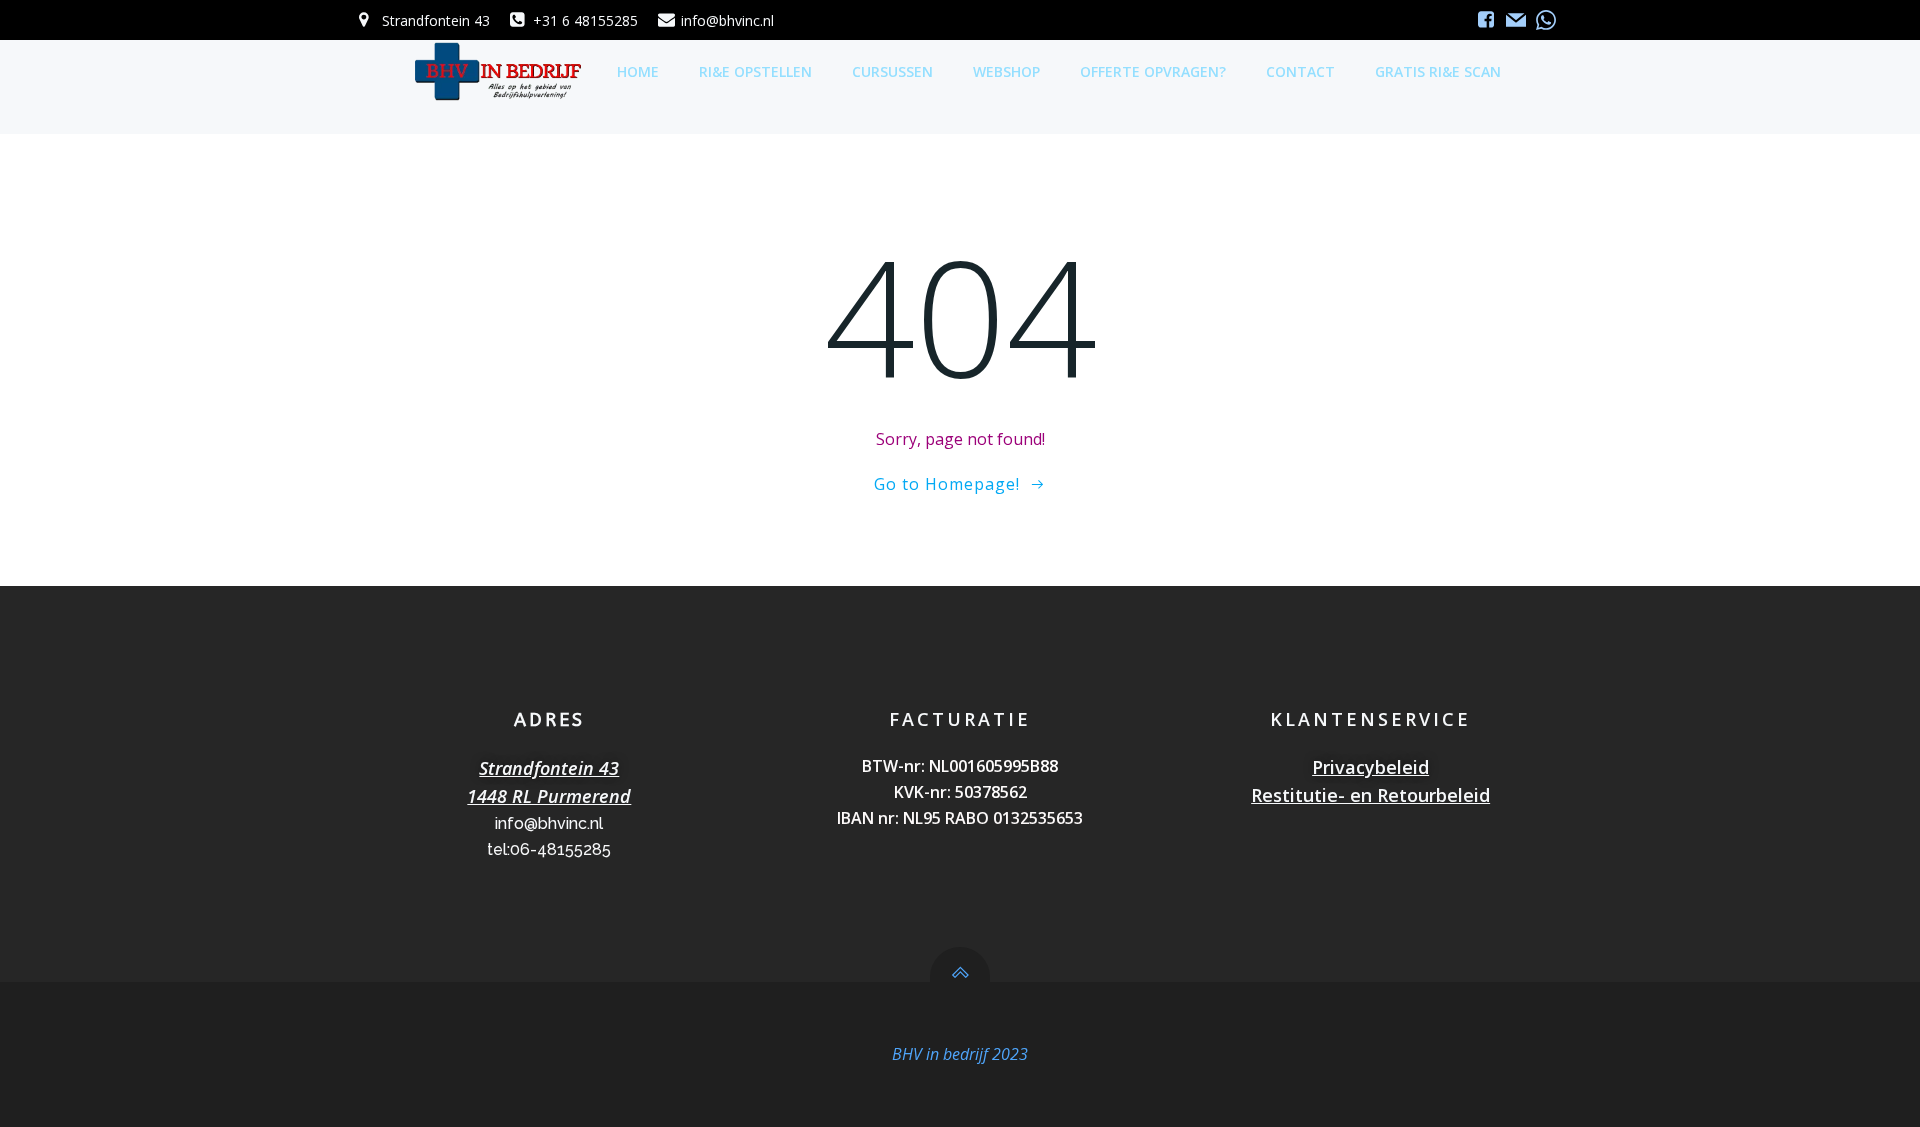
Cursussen (892, 71)
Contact (1300, 71)
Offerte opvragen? (1153, 71)
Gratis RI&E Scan (1438, 71)
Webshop (1006, 71)
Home (638, 71)
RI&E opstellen (755, 71)
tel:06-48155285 (549, 849)
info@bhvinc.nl (549, 823)
